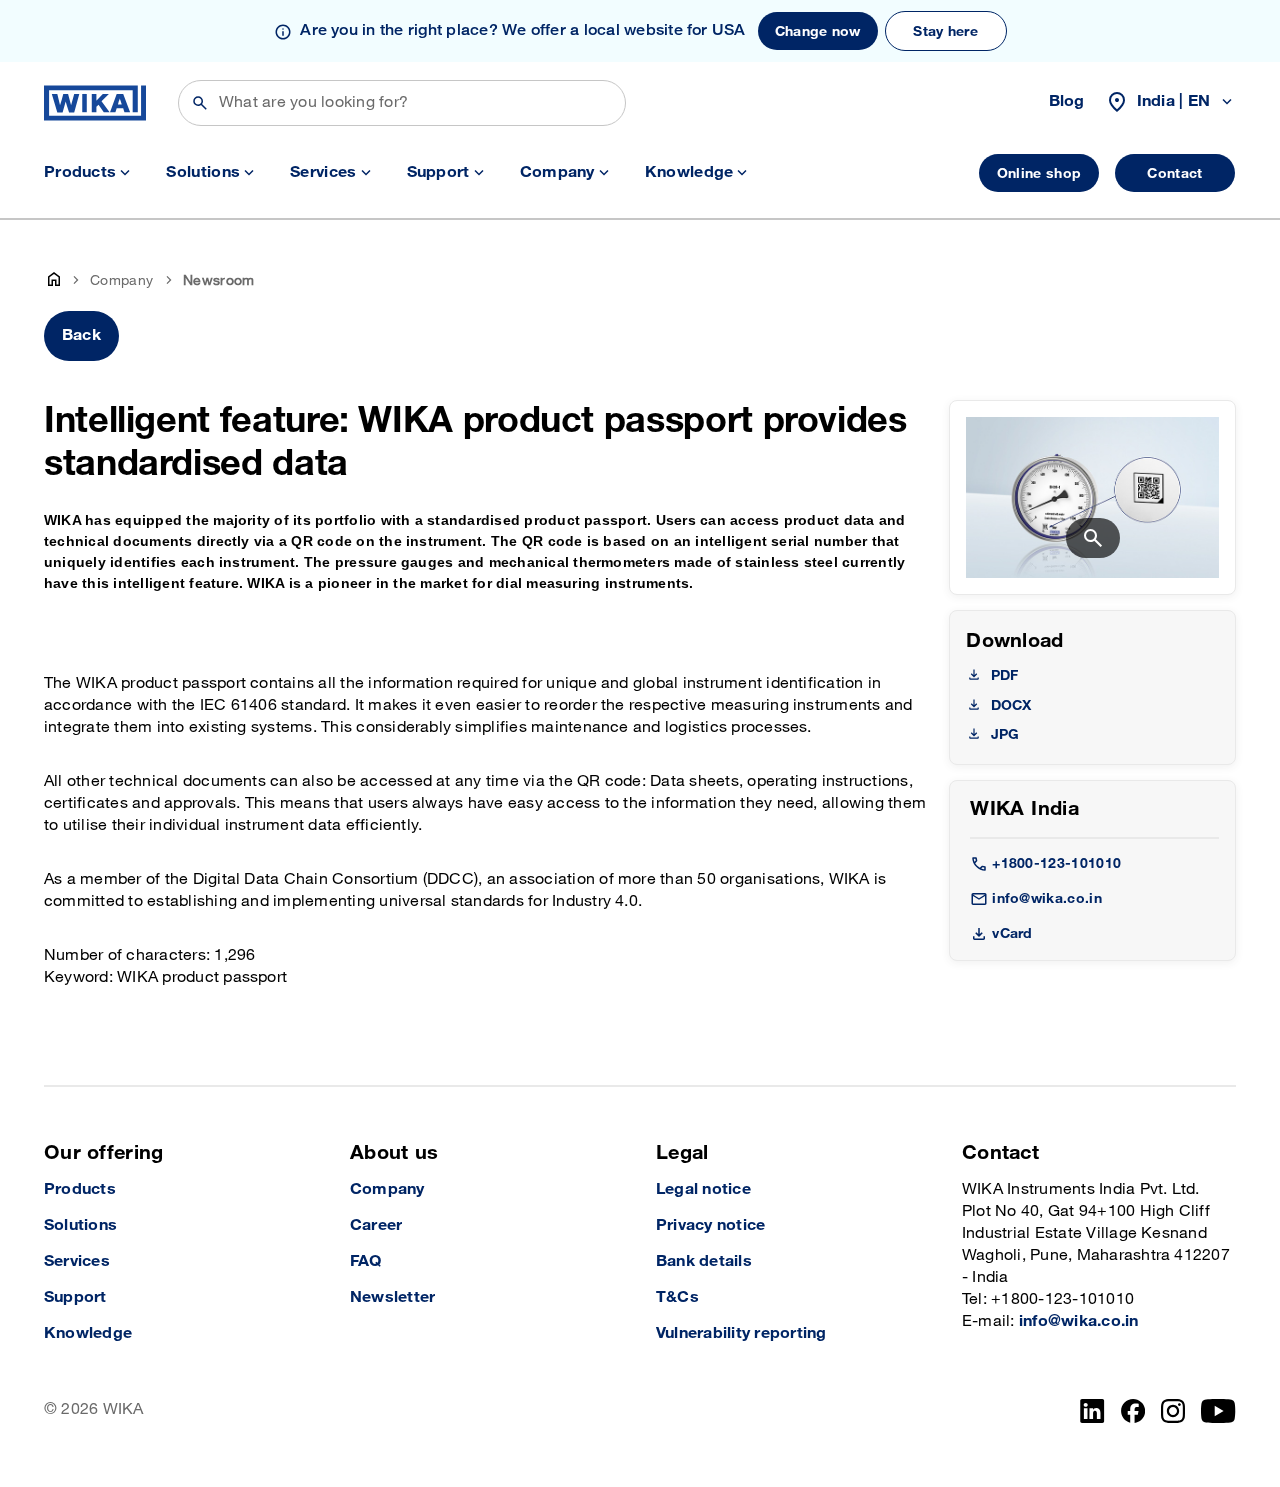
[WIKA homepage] (95, 103)
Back (81, 335)
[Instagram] (1173, 1411)
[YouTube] (1218, 1411)
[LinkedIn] (1092, 1411)
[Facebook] (1133, 1411)
